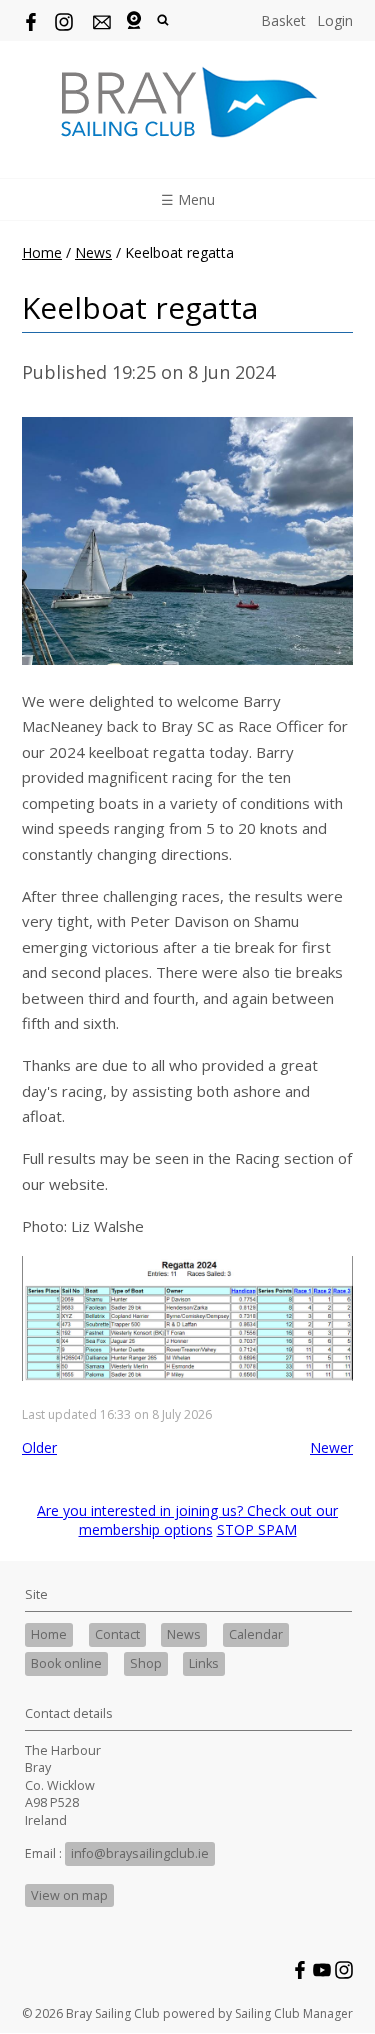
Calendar (256, 1634)
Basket (283, 20)
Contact (117, 1634)
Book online (66, 1663)
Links (204, 1663)
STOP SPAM (257, 1529)
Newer (331, 1447)
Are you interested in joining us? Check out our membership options (187, 1520)
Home (42, 252)
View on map (69, 1895)
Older (39, 1447)
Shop (146, 1663)
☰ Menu (188, 199)
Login (335, 20)
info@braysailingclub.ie (140, 1853)
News (93, 252)
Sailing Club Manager (294, 2013)
